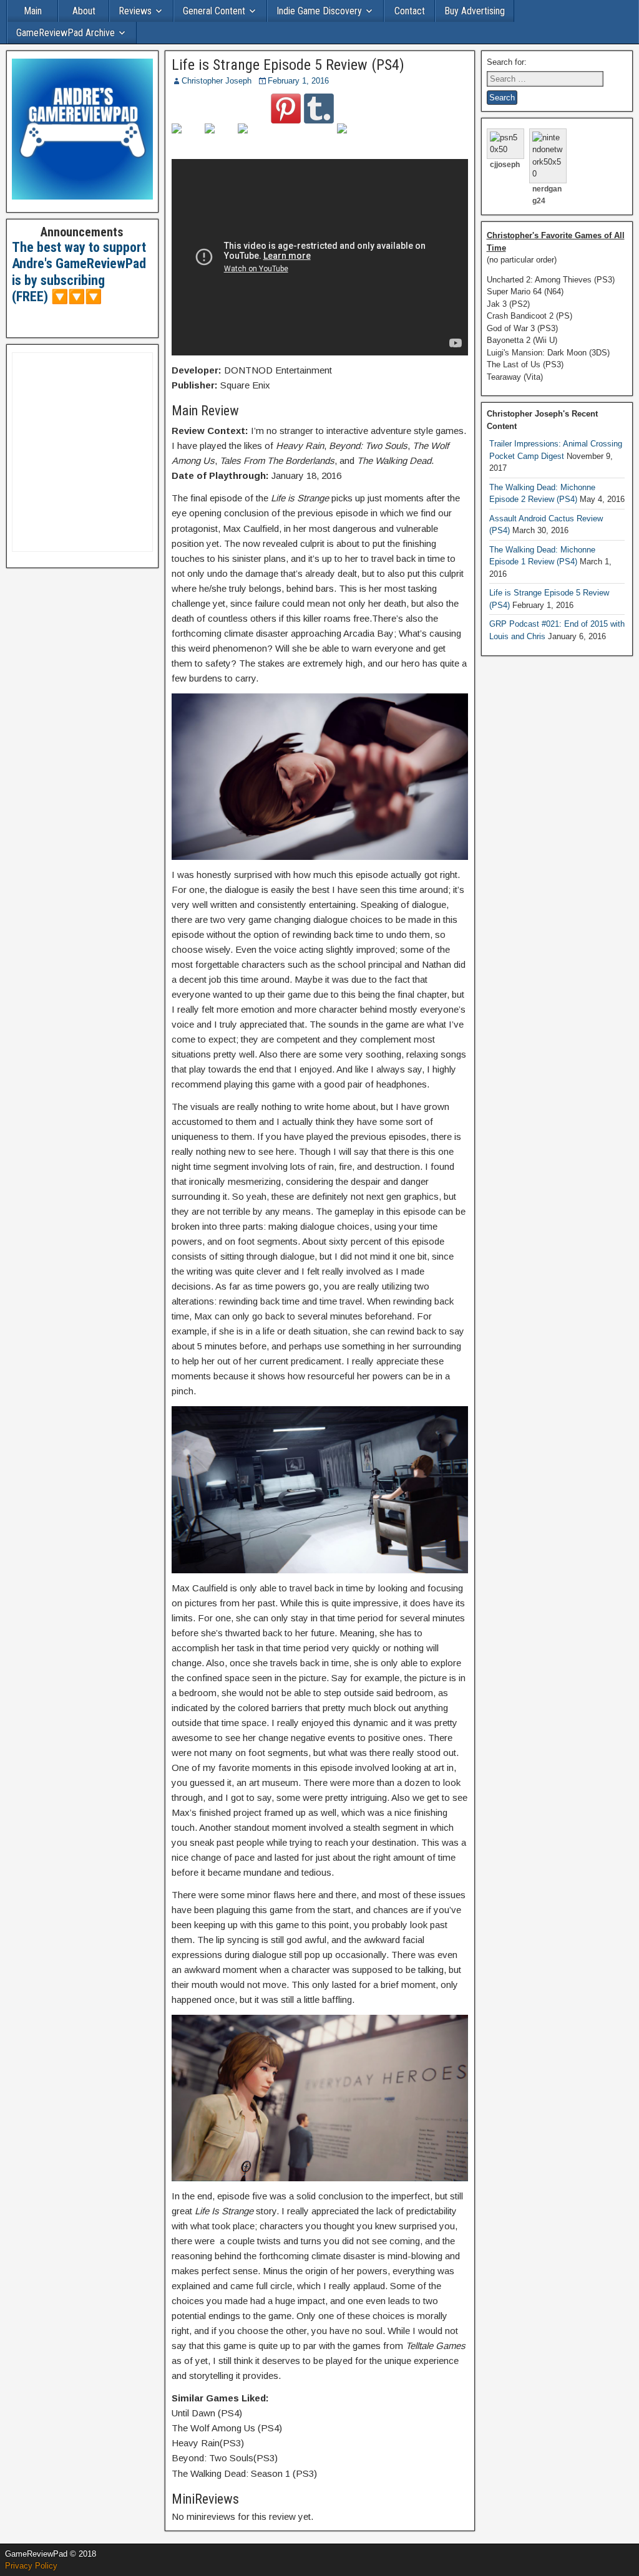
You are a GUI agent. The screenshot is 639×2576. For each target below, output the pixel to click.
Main (33, 11)
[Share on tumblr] (319, 109)
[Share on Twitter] (220, 138)
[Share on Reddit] (253, 138)
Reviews (135, 11)
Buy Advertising (475, 11)
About (84, 11)
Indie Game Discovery (319, 11)
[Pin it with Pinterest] (286, 109)
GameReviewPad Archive (66, 33)
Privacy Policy (31, 2566)
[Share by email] (352, 138)
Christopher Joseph (217, 81)
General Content (214, 11)
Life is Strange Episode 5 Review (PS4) (288, 65)
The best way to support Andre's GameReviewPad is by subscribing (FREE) (79, 272)
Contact (410, 11)
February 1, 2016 (298, 81)
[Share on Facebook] (187, 138)
